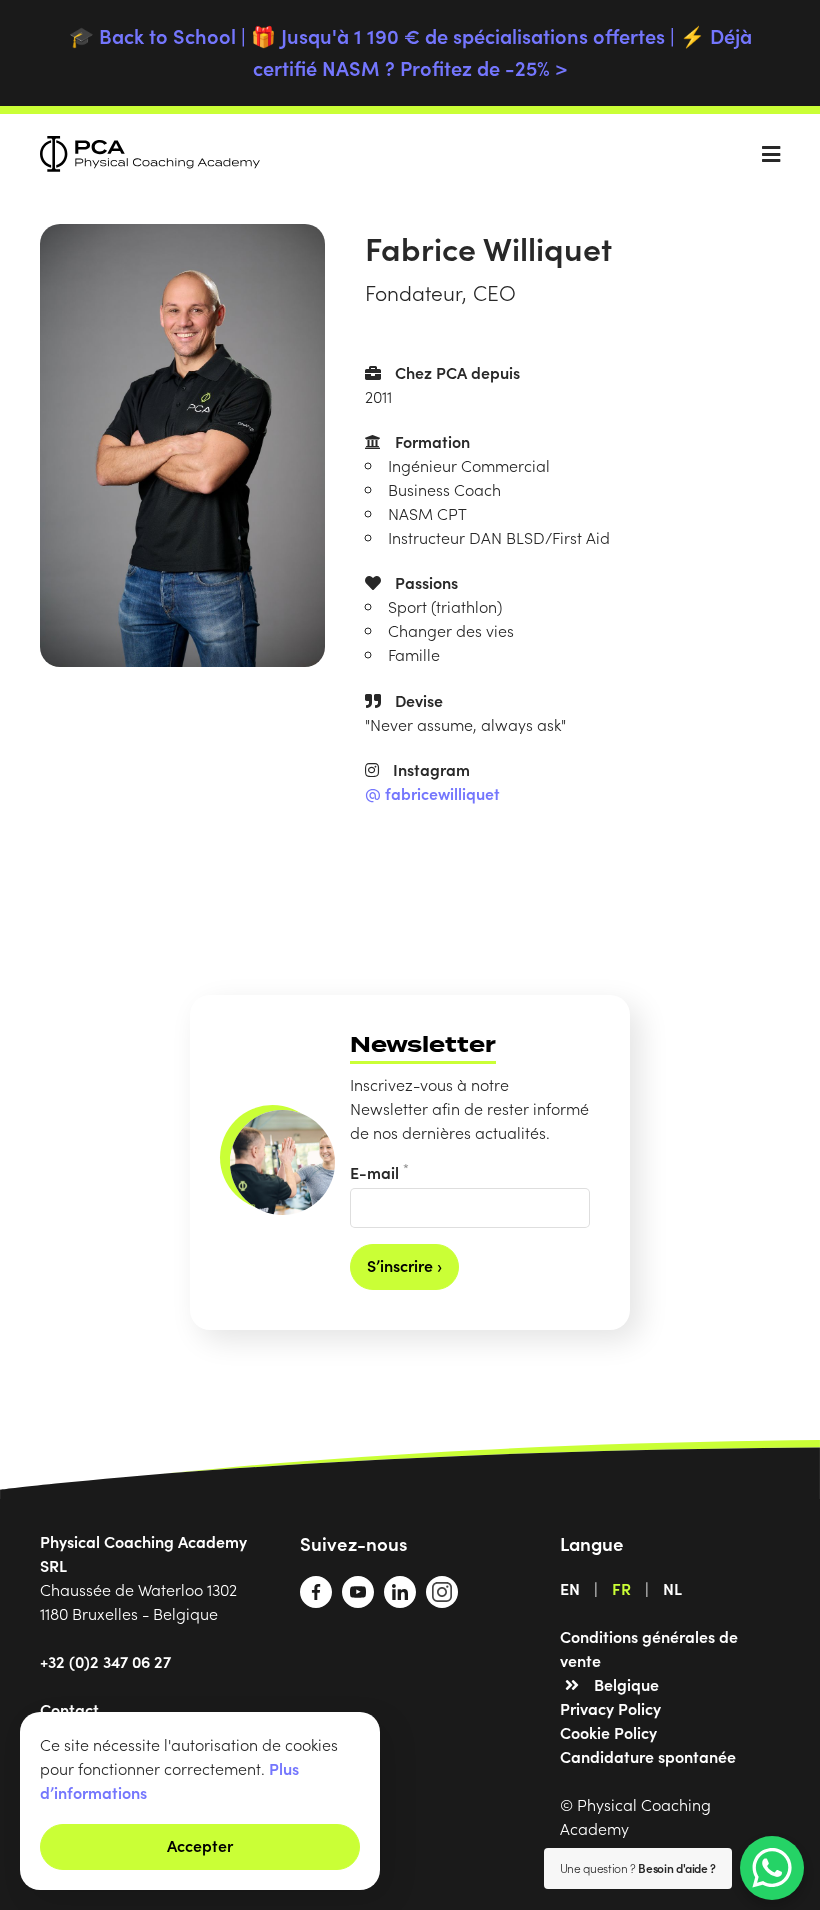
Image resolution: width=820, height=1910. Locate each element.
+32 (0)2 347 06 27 (105, 1661)
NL (672, 1588)
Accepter (200, 1845)
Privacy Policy (610, 1708)
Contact (69, 1709)
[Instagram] (442, 1601)
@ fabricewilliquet (432, 793)
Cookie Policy (608, 1732)
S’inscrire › (404, 1265)
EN (570, 1588)
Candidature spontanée (648, 1756)
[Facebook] (316, 1601)
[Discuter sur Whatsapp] (772, 1868)
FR (621, 1588)
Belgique (626, 1684)
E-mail (379, 1171)
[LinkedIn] (400, 1601)
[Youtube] (358, 1601)
